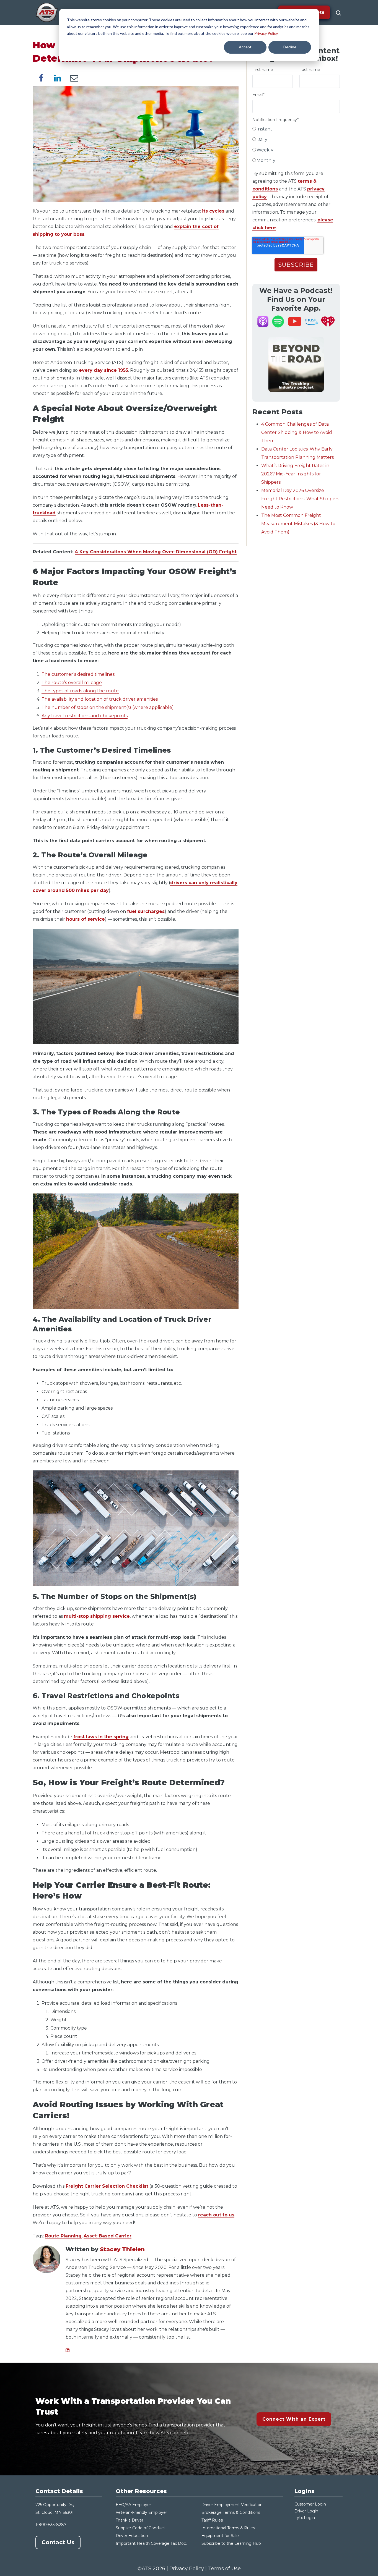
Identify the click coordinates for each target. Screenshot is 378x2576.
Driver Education (132, 2536)
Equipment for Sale (220, 2536)
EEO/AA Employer (133, 2505)
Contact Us (58, 2542)
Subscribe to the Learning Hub (231, 2543)
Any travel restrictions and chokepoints (85, 716)
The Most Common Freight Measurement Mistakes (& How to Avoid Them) (298, 524)
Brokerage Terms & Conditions (231, 2512)
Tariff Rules (212, 2520)
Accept (245, 47)
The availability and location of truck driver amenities (100, 699)
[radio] (296, 130)
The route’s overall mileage (72, 683)
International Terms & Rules (228, 2528)
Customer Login (310, 2504)
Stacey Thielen (122, 2249)
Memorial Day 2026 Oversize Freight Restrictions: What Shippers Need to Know (300, 499)
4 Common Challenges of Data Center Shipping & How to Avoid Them (297, 432)
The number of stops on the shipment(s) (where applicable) (108, 707)
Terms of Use (224, 2569)
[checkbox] (296, 146)
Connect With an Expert (294, 2419)
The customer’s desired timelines (78, 674)
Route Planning (63, 2236)
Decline (290, 47)
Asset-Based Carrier (108, 2236)
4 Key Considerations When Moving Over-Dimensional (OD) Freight (156, 552)
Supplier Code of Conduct (140, 2528)
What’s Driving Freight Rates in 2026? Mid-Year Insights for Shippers (295, 474)
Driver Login (306, 2511)
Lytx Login (305, 2518)
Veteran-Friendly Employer (141, 2512)
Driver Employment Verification (232, 2505)
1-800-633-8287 (51, 2525)
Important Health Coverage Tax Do (150, 2543)
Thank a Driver (130, 2520)
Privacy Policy (266, 33)
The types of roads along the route (80, 691)
